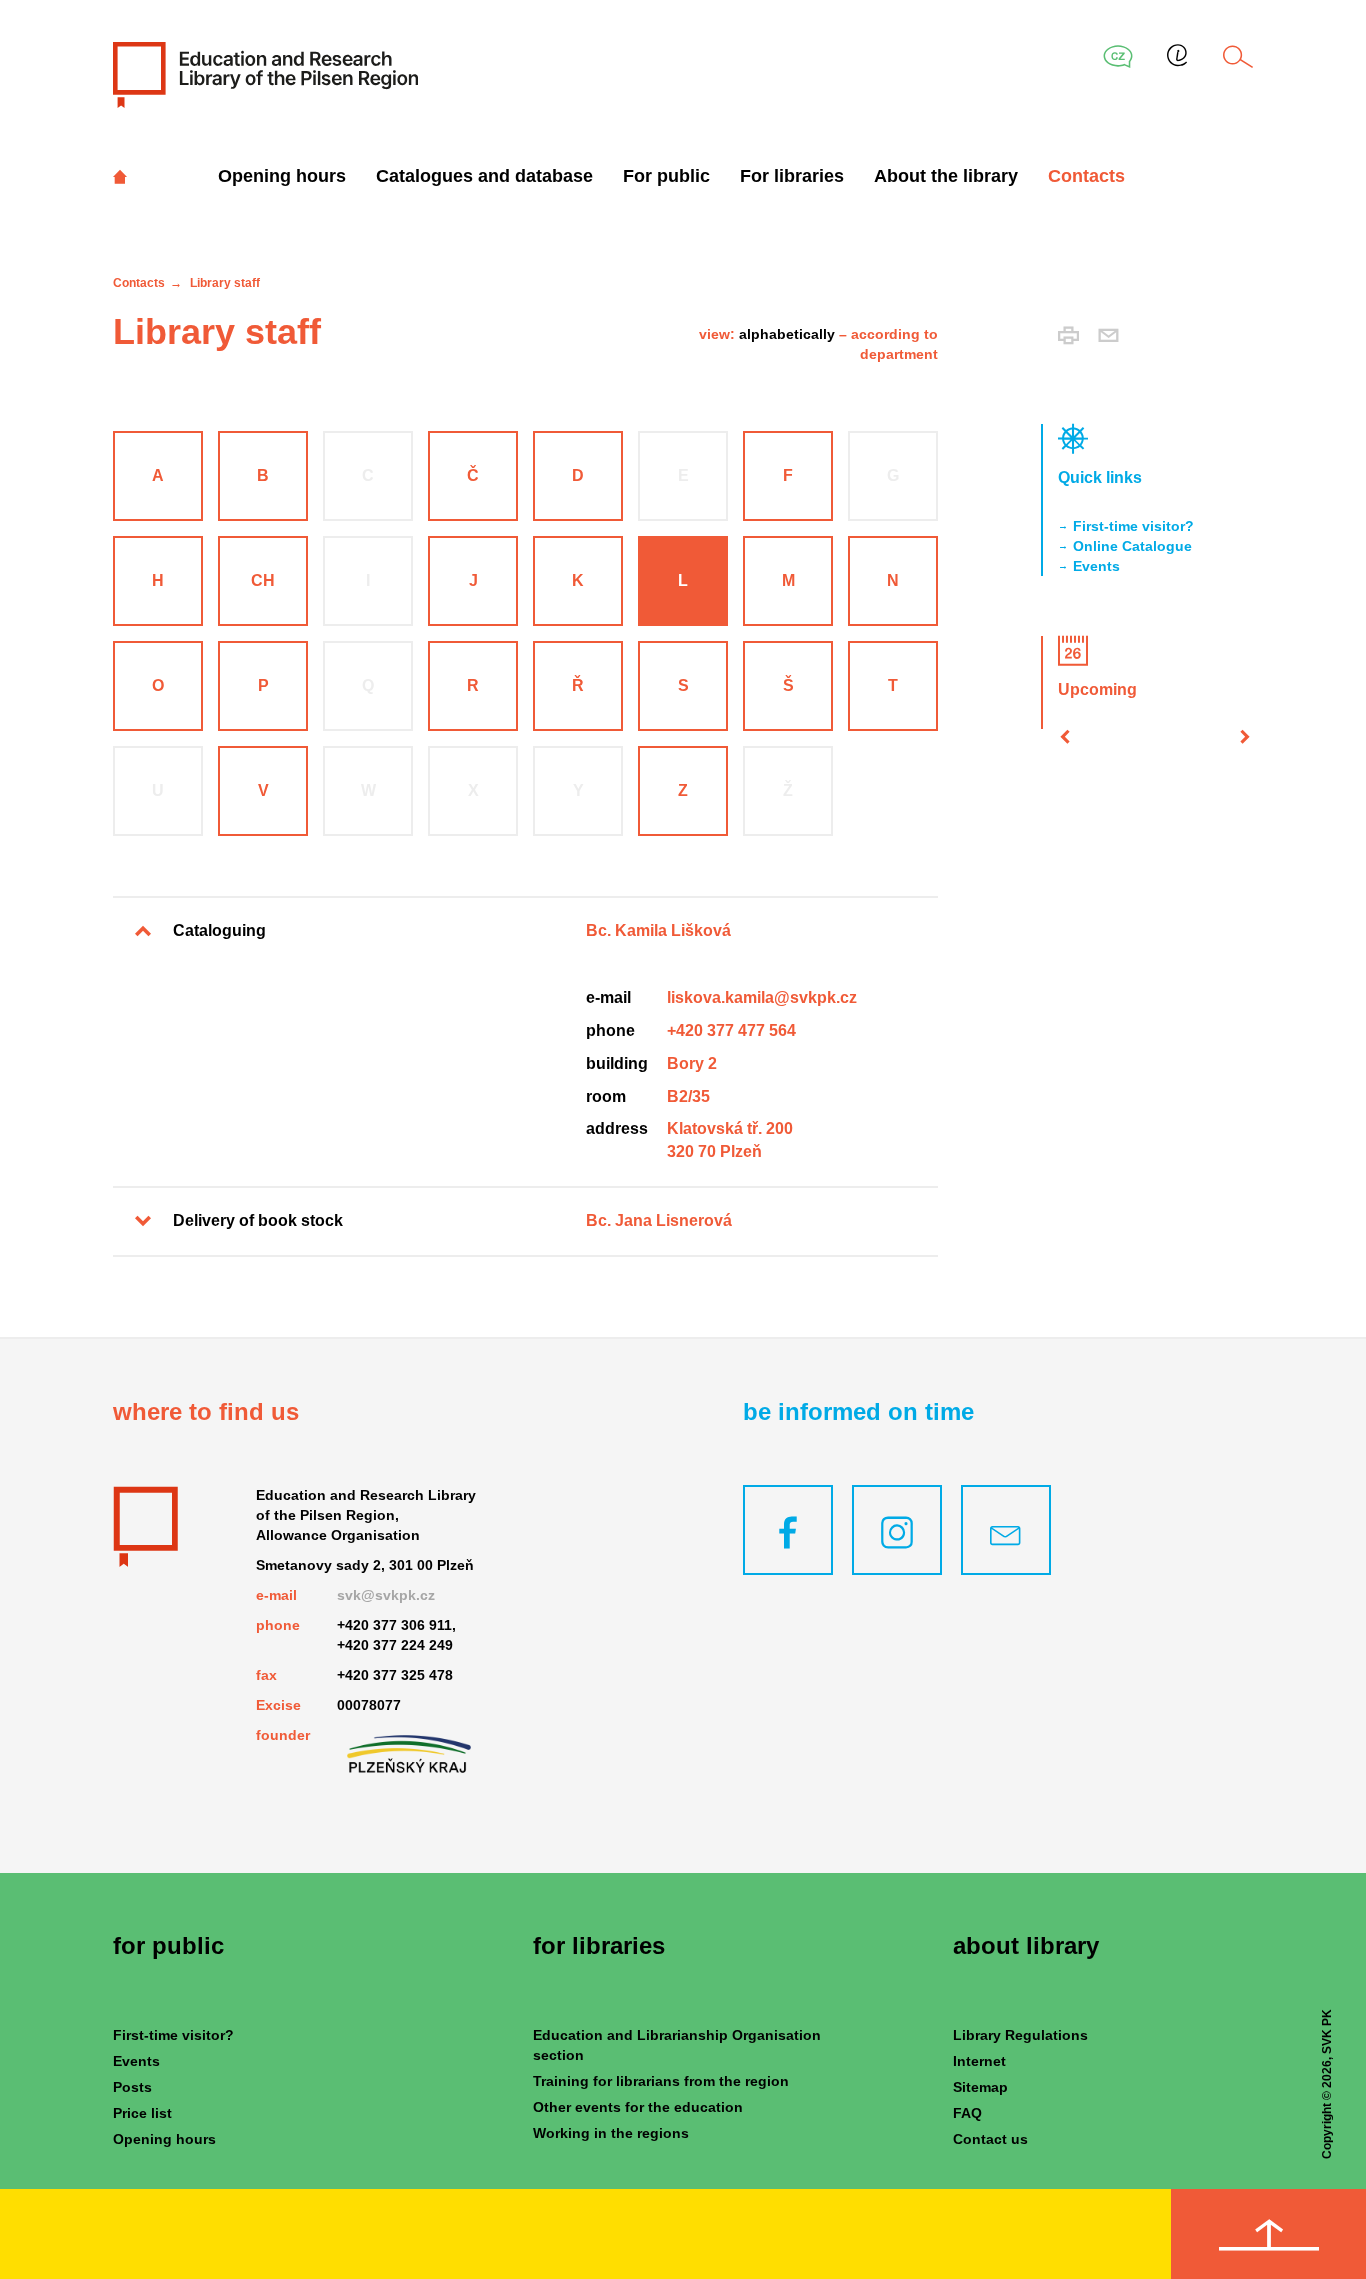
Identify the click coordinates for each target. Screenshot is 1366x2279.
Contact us (990, 2139)
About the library (946, 176)
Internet (979, 2061)
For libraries (792, 176)
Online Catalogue (1132, 546)
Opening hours (282, 176)
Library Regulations (1020, 2035)
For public (666, 176)
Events (1096, 566)
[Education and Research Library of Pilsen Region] (265, 74)
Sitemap (980, 2087)
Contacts (1086, 176)
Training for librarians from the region (661, 2081)
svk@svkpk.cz (386, 1595)
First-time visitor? (1133, 526)
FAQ (967, 2113)
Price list (142, 2113)
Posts (132, 2087)
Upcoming (1097, 689)
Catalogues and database (484, 176)
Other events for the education (638, 2107)
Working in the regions (611, 2133)
